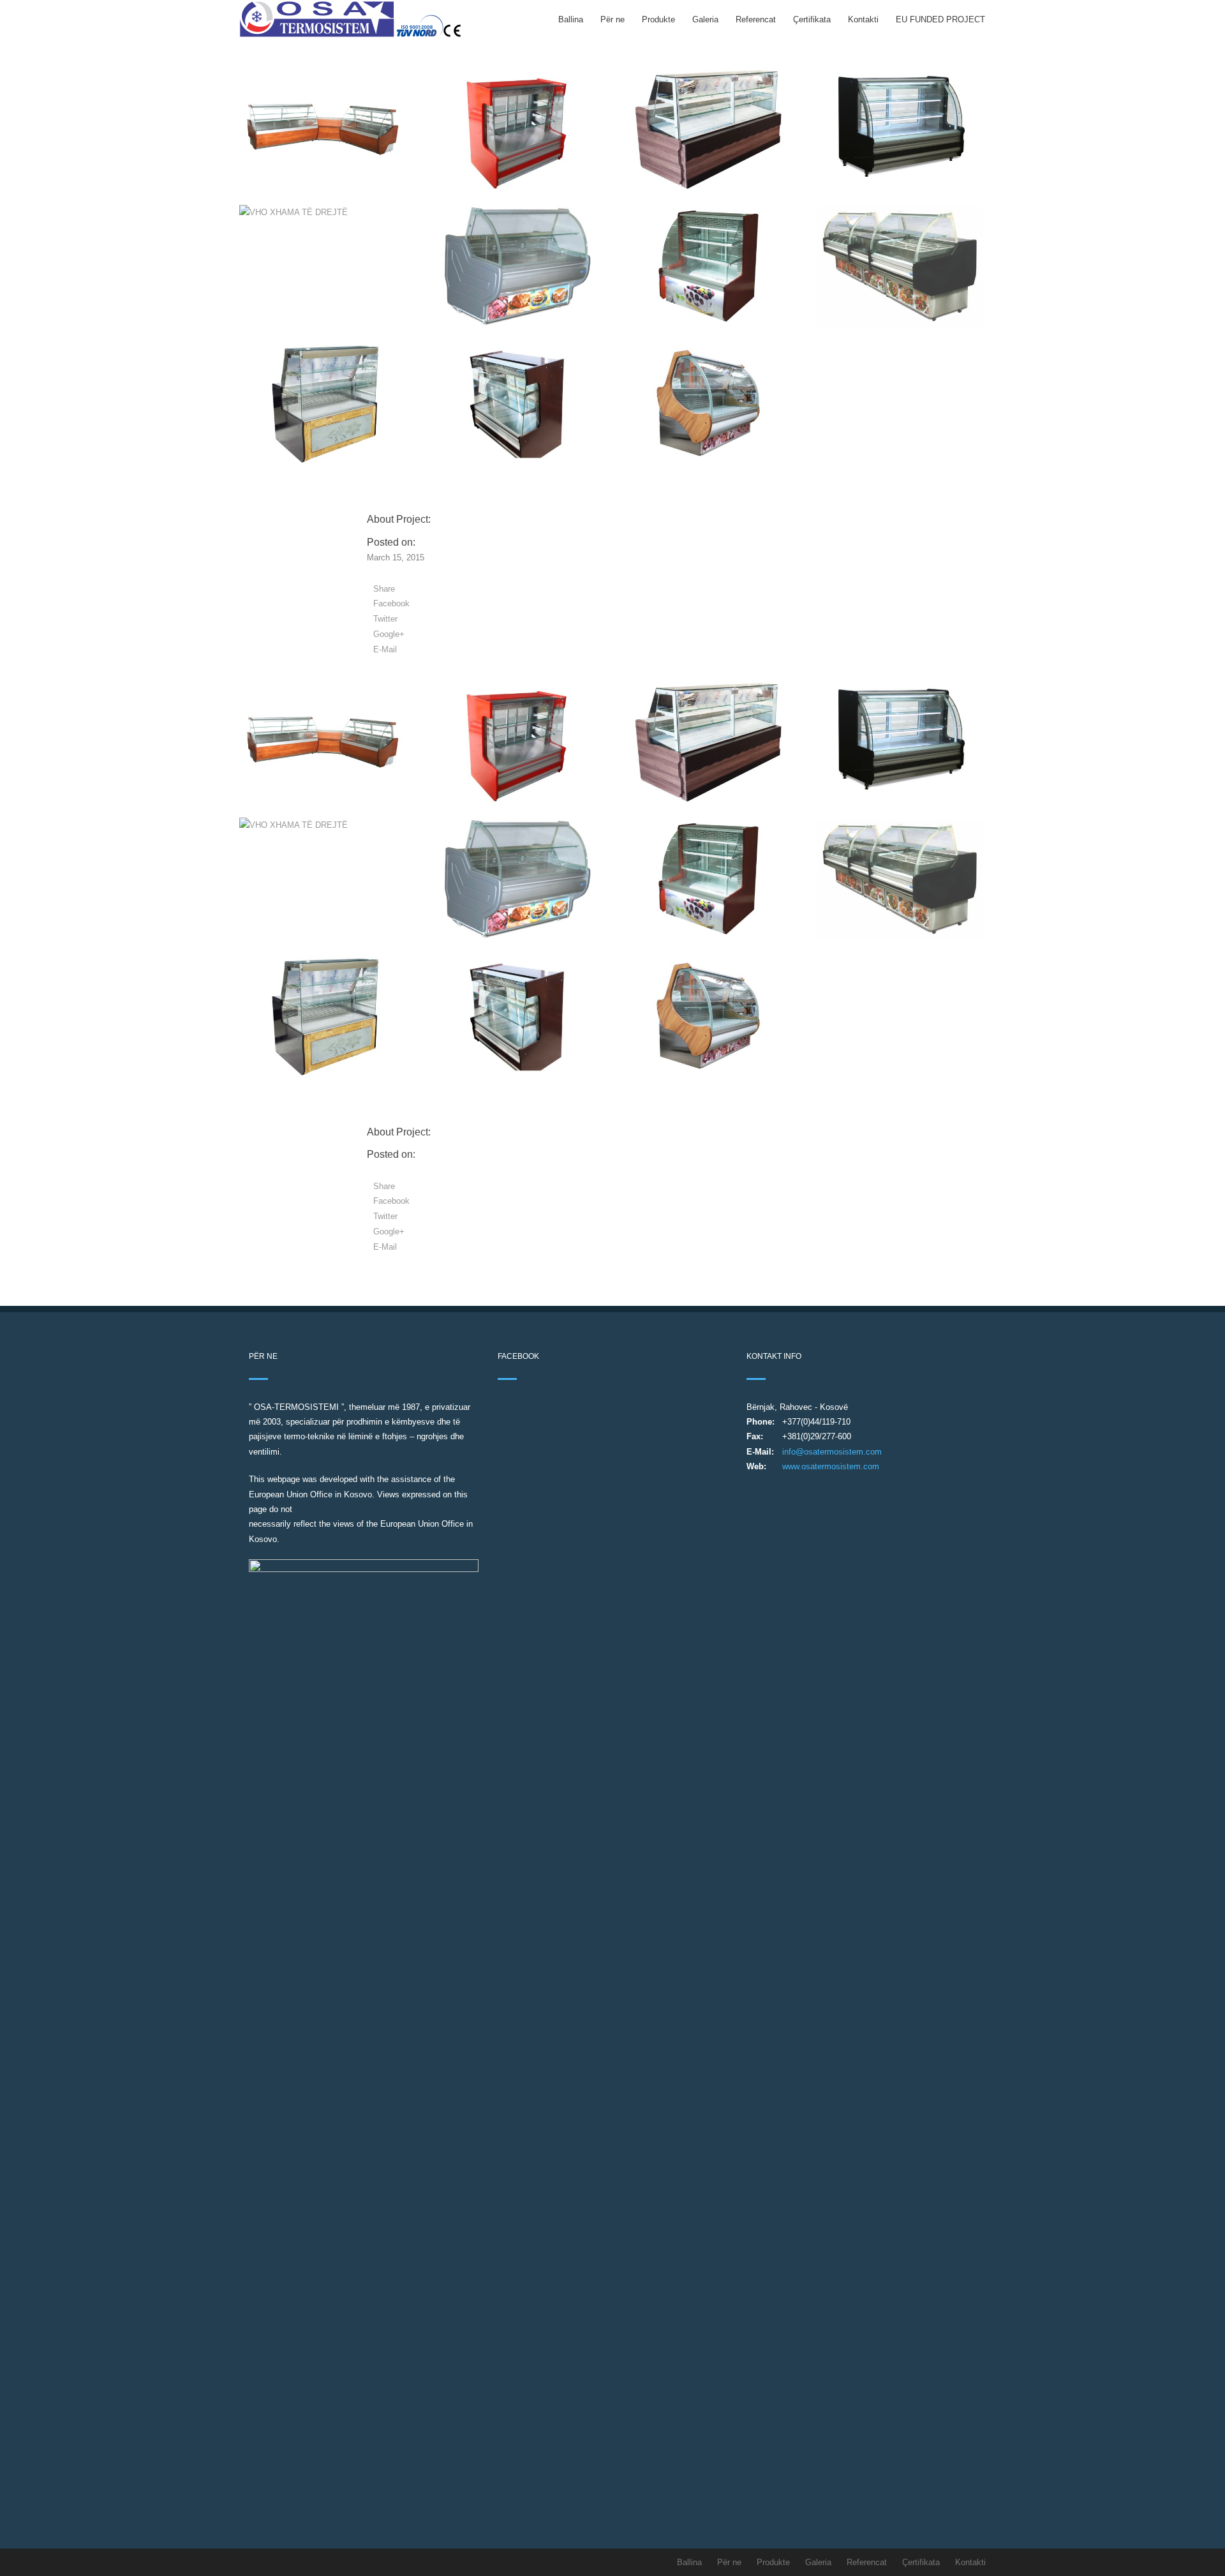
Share (384, 589)
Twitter (385, 619)
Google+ (389, 634)
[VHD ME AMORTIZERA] (708, 129)
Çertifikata (812, 19)
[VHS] (708, 404)
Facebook (391, 603)
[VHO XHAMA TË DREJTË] (517, 129)
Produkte (658, 19)
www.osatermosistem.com (831, 1466)
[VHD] (325, 404)
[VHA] (325, 129)
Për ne (612, 19)
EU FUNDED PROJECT (940, 19)
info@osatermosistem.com (832, 1452)
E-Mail (385, 649)
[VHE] (517, 266)
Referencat (756, 19)
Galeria (705, 19)
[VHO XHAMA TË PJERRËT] (517, 404)
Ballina (571, 19)
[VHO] (900, 129)
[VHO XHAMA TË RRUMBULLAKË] (708, 266)
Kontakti (863, 19)
